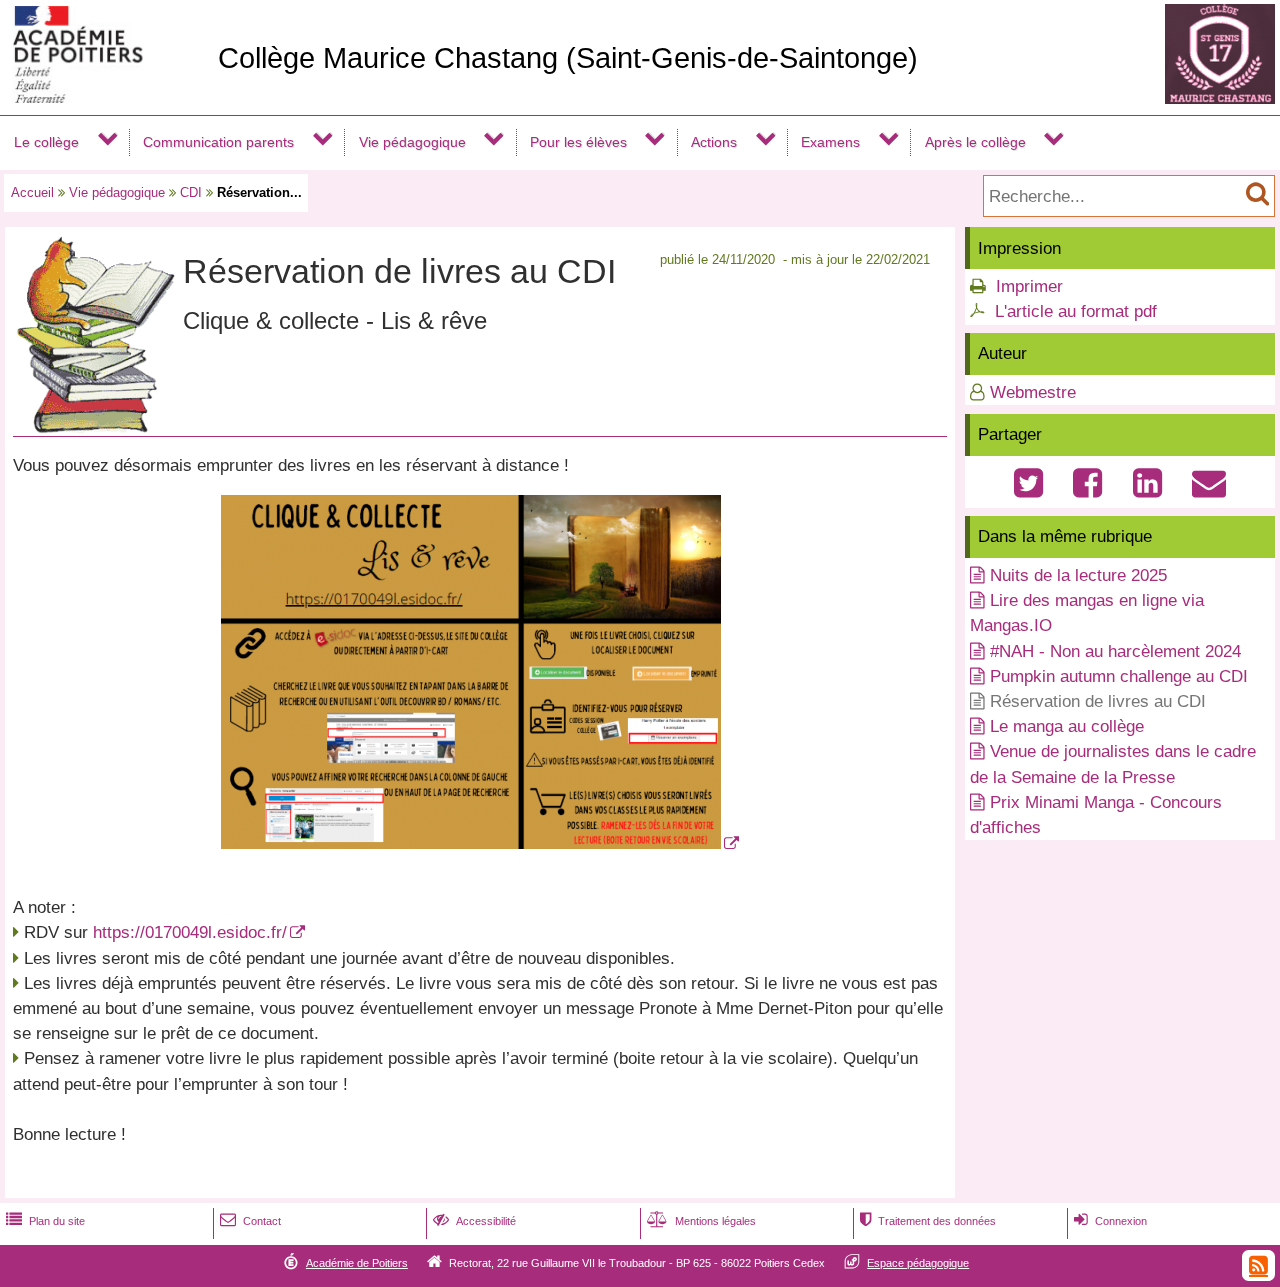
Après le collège (975, 142)
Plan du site (45, 1221)
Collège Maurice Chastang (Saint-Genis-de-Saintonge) (568, 58)
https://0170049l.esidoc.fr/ (190, 932)
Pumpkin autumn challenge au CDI (1119, 676)
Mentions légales (701, 1221)
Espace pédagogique (918, 1263)
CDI (191, 192)
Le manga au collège (1067, 726)
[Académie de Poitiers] (105, 97)
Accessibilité (474, 1221)
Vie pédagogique (412, 142)
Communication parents (218, 142)
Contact (250, 1221)
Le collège (46, 142)
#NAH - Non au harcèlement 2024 (1115, 651)
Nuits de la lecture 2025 (1078, 575)
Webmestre (1033, 392)
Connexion (1110, 1221)
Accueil (32, 192)
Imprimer (1029, 286)
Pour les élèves (578, 142)
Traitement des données (928, 1221)
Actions (714, 142)
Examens (830, 142)
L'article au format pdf (1076, 311)
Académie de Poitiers (357, 1263)
